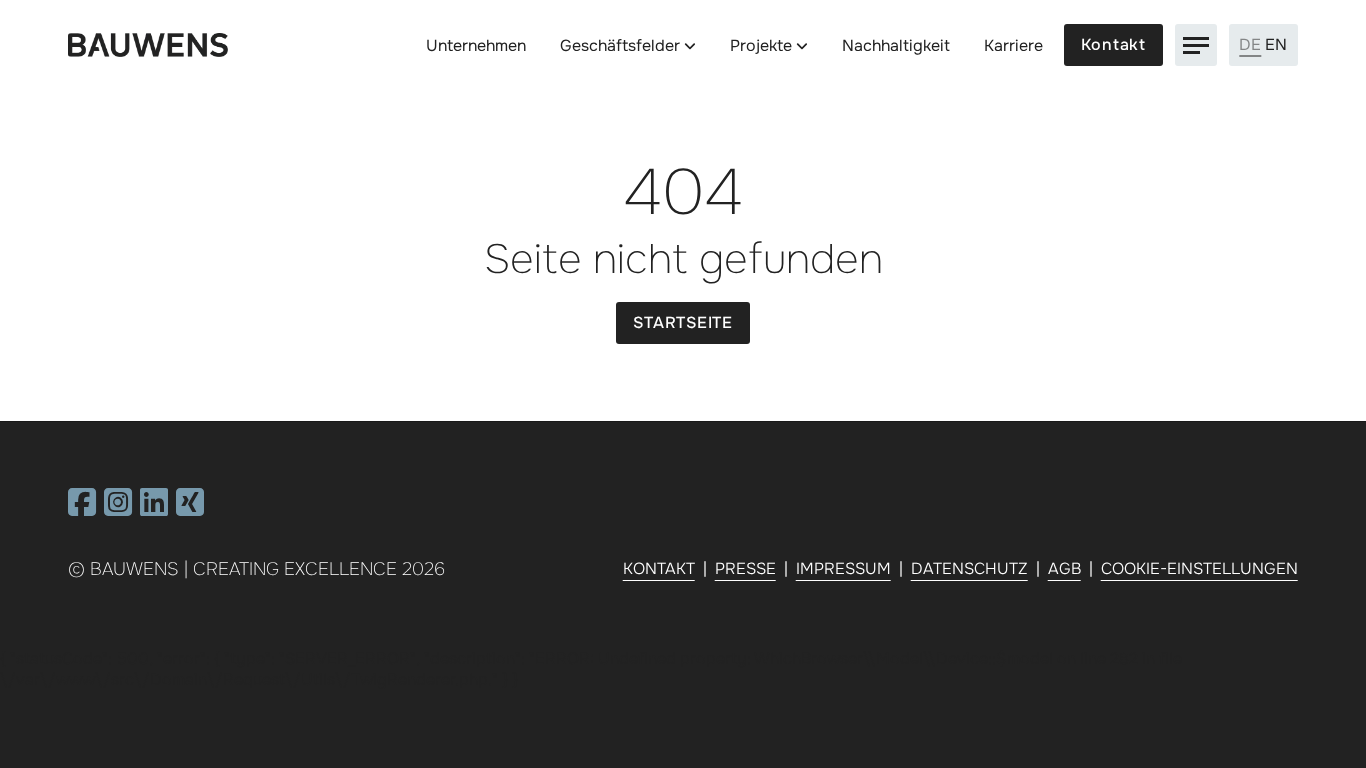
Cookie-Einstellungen (1199, 568)
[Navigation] (1196, 45)
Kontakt (1113, 44)
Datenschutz (969, 568)
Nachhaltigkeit (896, 45)
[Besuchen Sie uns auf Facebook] (82, 508)
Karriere (1013, 45)
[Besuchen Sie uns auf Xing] (190, 508)
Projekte (761, 45)
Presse (745, 568)
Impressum (843, 568)
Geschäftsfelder (620, 45)
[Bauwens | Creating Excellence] (148, 45)
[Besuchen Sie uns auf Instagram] (118, 508)
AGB (1064, 568)
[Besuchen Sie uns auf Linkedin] (154, 508)
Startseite (683, 322)
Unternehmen (476, 45)
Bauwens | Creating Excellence (243, 569)
